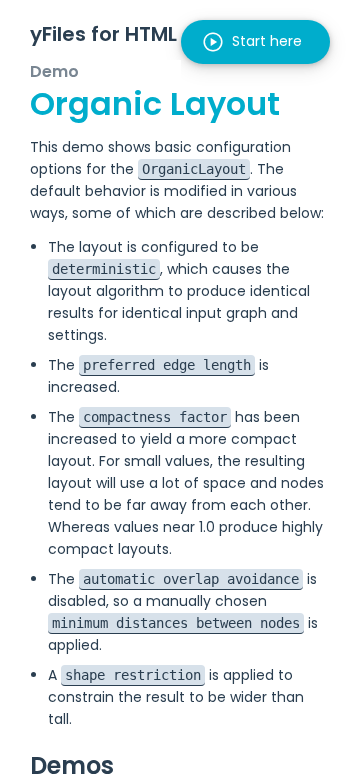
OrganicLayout (194, 169)
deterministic (104, 269)
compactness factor (155, 417)
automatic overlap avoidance (191, 579)
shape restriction (133, 675)
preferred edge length (167, 365)
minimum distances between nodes (176, 623)
